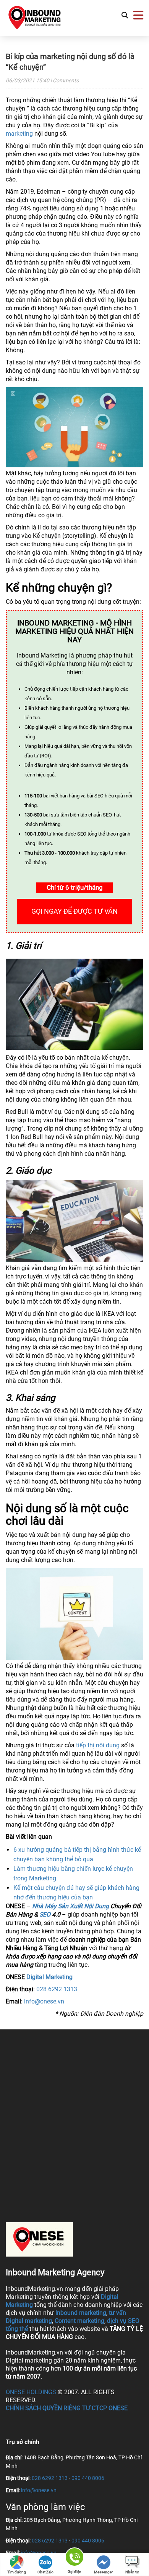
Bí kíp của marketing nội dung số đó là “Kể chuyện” (70, 62)
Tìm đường (17, 2572)
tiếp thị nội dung (98, 1745)
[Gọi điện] (74, 2558)
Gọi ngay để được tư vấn (74, 911)
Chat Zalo (45, 2572)
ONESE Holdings (31, 2392)
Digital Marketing (49, 1977)
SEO (45, 1914)
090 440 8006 (88, 2478)
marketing (19, 134)
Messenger (103, 2572)
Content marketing (79, 2321)
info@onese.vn (44, 2001)
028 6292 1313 (57, 1989)
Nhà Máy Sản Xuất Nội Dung (70, 1906)
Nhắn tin (132, 2572)
